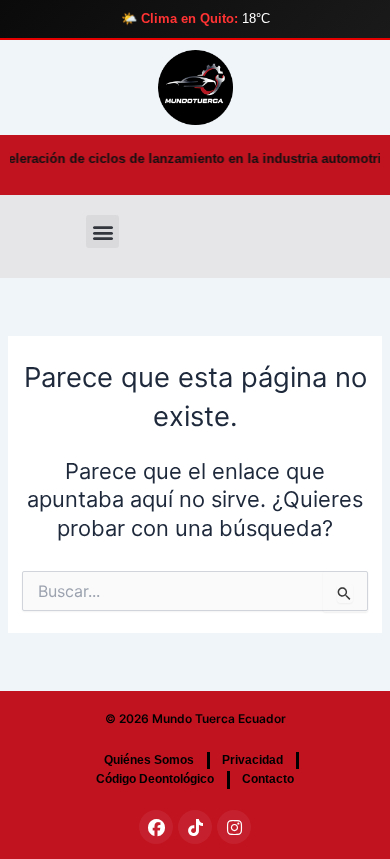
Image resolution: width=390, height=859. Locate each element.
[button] (102, 231)
